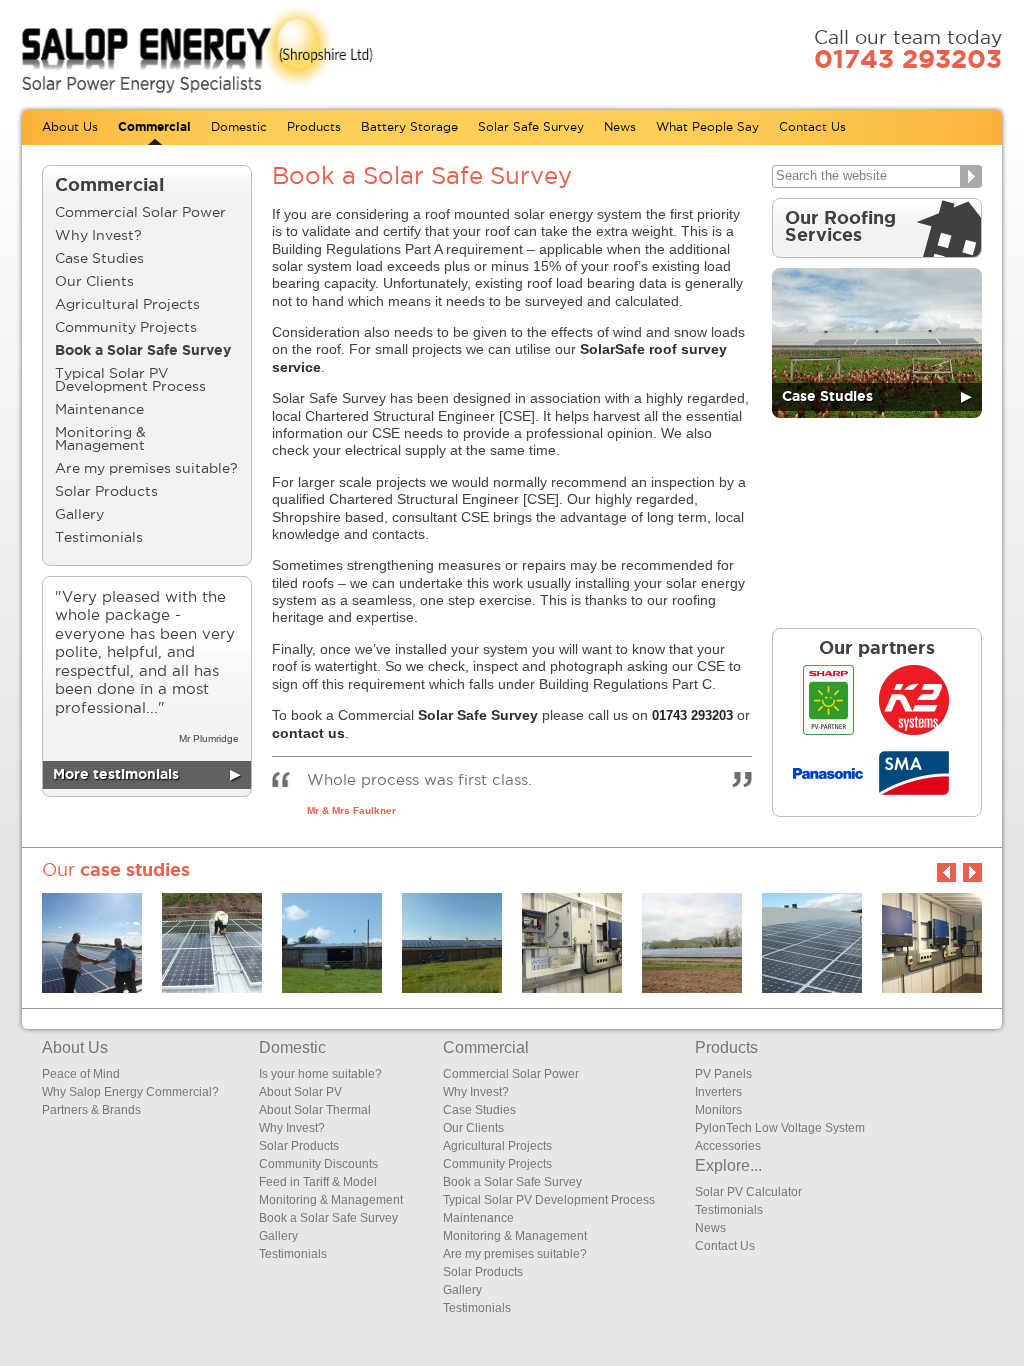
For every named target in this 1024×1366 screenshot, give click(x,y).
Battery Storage (409, 127)
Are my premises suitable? (146, 469)
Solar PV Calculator (748, 1192)
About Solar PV (300, 1092)
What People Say (707, 127)
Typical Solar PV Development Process (130, 380)
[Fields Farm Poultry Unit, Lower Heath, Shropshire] (572, 943)
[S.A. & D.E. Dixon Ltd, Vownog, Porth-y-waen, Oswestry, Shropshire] (692, 943)
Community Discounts (318, 1164)
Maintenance (99, 410)
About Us (70, 127)
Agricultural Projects (127, 305)
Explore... (728, 1165)
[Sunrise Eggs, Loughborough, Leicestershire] (92, 943)
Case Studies (99, 259)
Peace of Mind (81, 1074)
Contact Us (812, 127)
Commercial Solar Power (140, 213)
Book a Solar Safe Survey (143, 351)
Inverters (718, 1092)
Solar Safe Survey (531, 127)
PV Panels (723, 1074)
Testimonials (99, 538)
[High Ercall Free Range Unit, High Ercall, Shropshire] (812, 943)
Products (314, 127)
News (620, 127)
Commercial (154, 127)
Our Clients (94, 282)
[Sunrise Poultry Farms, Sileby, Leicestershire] (452, 943)
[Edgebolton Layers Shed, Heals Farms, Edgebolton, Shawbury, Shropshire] (212, 943)
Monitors (718, 1110)
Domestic (239, 127)
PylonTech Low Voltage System (780, 1128)
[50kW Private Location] (932, 943)
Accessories (728, 1146)
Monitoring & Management (100, 439)
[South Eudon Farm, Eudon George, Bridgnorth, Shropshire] (332, 943)
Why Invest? (98, 236)
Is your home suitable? (320, 1074)
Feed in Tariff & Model (318, 1182)
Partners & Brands (91, 1110)
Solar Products (106, 492)
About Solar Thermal (315, 1110)
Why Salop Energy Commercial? (130, 1092)
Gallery (79, 515)
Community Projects (126, 328)
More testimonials (147, 774)
